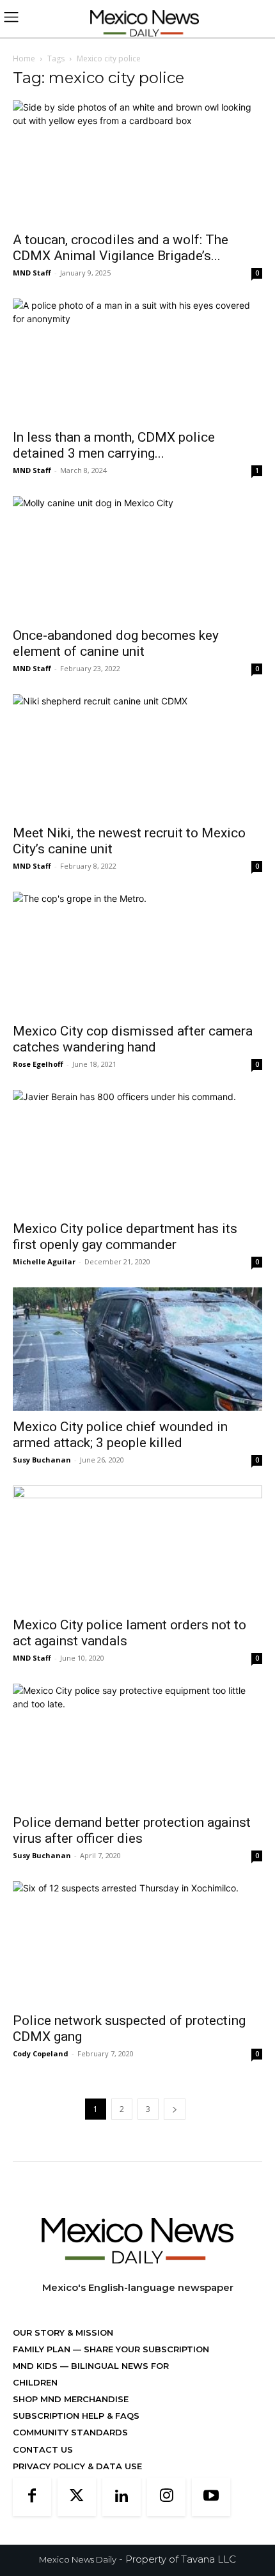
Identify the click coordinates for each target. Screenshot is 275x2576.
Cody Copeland (41, 2053)
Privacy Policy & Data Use (77, 2466)
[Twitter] (77, 2497)
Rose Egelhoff (38, 1064)
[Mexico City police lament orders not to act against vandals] (137, 1547)
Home (24, 58)
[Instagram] (166, 2497)
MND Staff (32, 273)
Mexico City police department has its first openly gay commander (125, 1237)
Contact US (43, 2449)
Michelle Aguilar (44, 1261)
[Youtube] (211, 2497)
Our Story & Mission (63, 2332)
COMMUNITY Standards (70, 2432)
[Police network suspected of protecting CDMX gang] (137, 1943)
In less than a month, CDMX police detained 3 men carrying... (114, 445)
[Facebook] (32, 2497)
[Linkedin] (122, 2497)
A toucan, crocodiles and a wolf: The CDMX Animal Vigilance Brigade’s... (121, 248)
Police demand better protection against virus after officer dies (132, 1830)
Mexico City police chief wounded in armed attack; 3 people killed (120, 1435)
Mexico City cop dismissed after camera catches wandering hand (133, 1039)
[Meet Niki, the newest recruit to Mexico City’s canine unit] (137, 756)
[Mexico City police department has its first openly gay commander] (137, 1152)
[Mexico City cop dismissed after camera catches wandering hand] (137, 953)
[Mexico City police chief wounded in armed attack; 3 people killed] (137, 1349)
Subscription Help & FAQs (76, 2416)
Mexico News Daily (78, 2559)
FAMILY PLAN (43, 2349)
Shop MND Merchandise (71, 2399)
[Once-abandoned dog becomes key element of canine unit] (137, 558)
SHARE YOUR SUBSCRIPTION (145, 2349)
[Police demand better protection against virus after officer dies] (137, 1745)
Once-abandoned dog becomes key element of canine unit (116, 643)
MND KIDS (36, 2366)
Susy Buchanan (42, 1460)
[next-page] (175, 2109)
